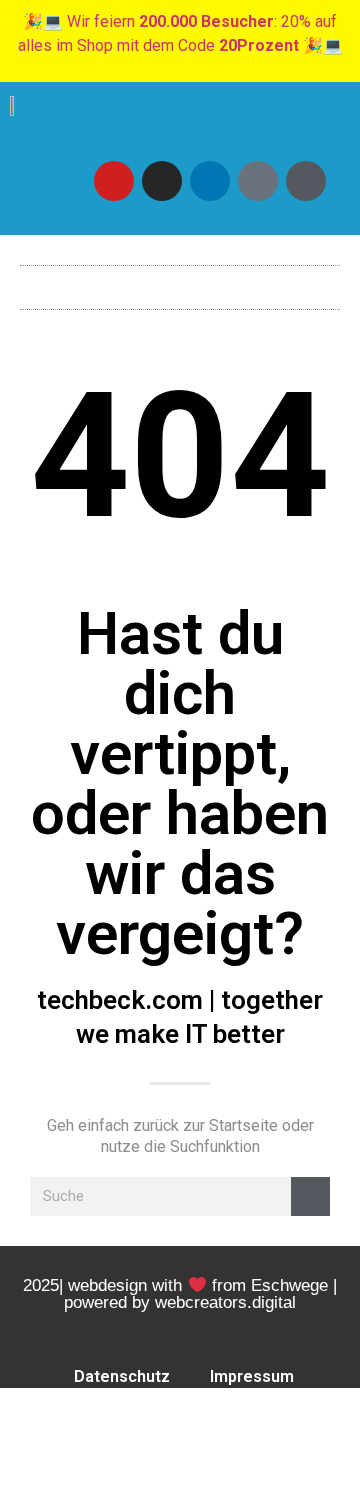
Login (82, 1422)
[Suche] (310, 1196)
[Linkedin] (210, 181)
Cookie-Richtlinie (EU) (225, 1422)
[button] (180, 282)
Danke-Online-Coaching (184, 1468)
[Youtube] (114, 181)
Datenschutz (122, 1376)
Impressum (252, 1376)
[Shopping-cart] (306, 181)
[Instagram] (162, 181)
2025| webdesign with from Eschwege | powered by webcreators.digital (179, 1294)
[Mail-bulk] (258, 181)
